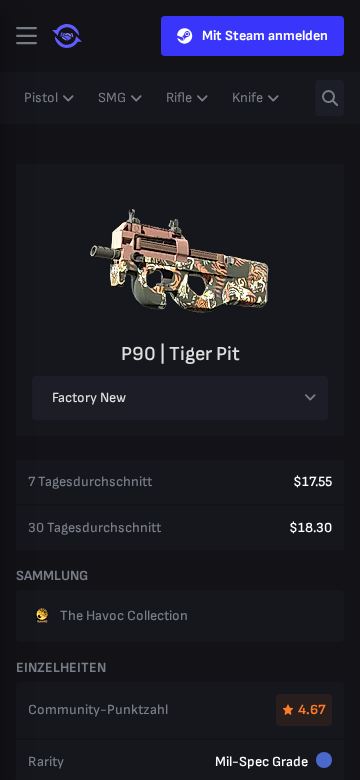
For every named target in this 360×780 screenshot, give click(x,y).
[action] (26, 36)
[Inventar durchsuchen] (329, 98)
